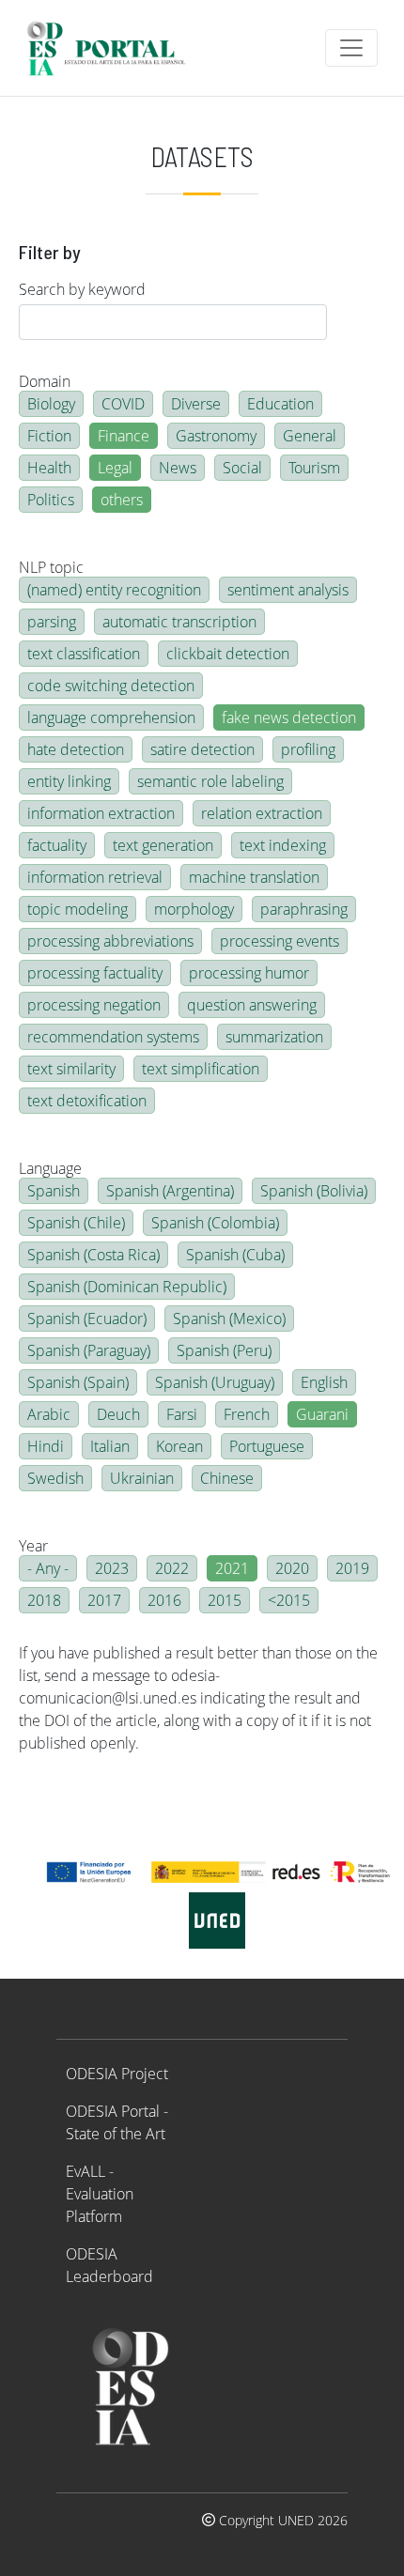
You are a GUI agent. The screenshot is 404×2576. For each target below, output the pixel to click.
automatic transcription (179, 622)
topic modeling (78, 909)
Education (280, 404)
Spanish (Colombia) (215, 1223)
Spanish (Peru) (224, 1350)
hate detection (76, 749)
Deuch (118, 1414)
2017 (104, 1600)
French (247, 1414)
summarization (274, 1037)
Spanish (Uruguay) (215, 1382)
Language (50, 1168)
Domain (45, 381)
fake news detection (289, 717)
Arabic (49, 1414)
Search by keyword (82, 289)
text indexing (283, 845)
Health (49, 468)
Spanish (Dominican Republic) (127, 1287)
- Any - (48, 1568)
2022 (172, 1568)
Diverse (196, 404)
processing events (280, 941)
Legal (115, 468)
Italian (110, 1446)
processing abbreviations (110, 941)
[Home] (114, 48)
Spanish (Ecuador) (87, 1319)
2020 (292, 1568)
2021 (232, 1568)
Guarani (322, 1414)
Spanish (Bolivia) (314, 1191)
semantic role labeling (210, 781)
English (324, 1382)
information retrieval (95, 877)
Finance (124, 436)
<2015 (289, 1600)
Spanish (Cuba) (235, 1255)
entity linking (69, 781)
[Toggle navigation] (351, 48)
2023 (112, 1568)
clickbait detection (228, 654)
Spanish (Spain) (78, 1382)
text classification (84, 654)
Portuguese (267, 1446)
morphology (194, 909)
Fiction (49, 436)
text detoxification (87, 1101)
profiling (308, 749)
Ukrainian (142, 1478)
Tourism (314, 468)
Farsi (182, 1414)
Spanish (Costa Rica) (93, 1255)
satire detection (202, 749)
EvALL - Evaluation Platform (100, 2194)
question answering (252, 1005)
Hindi (46, 1446)
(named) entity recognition (114, 590)
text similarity (71, 1069)
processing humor (249, 973)
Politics (51, 500)
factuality (57, 845)
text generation (163, 845)
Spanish (54, 1191)
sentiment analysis (288, 590)
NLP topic (51, 567)
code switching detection (111, 686)
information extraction (101, 813)
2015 (225, 1600)
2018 (44, 1600)
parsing (52, 622)
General (310, 436)
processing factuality (95, 973)
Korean (179, 1446)
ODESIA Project (117, 2074)
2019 (352, 1568)
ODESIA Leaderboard (109, 2265)
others (122, 500)
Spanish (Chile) (76, 1223)
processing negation (94, 1005)
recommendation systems (113, 1037)
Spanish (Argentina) (170, 1191)
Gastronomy (216, 436)
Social (242, 468)
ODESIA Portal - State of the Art (117, 2122)
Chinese (227, 1478)
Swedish (55, 1478)
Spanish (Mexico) (229, 1319)
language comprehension (111, 717)
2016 (164, 1600)
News (178, 468)
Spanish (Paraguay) (89, 1350)
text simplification (201, 1069)
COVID (123, 404)
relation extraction (262, 813)
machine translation (254, 877)
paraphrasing (304, 909)
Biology (51, 404)
